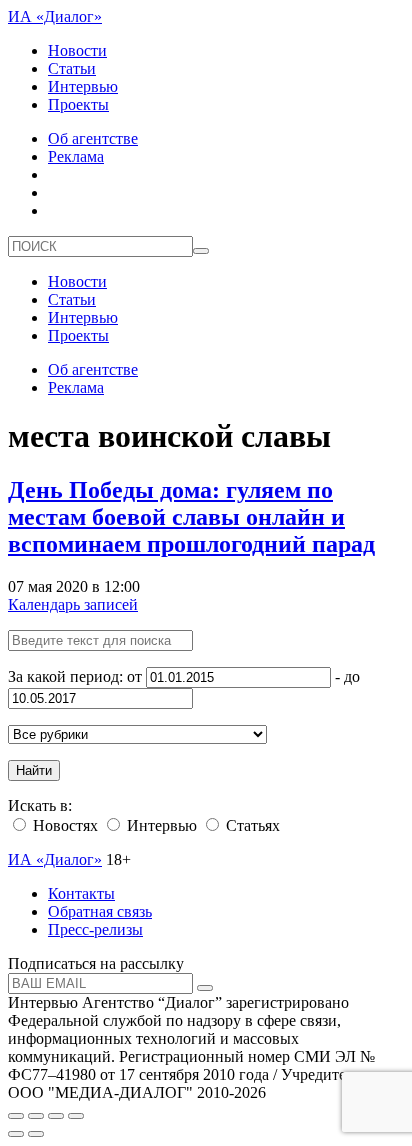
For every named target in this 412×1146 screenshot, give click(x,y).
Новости (77, 50)
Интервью (83, 86)
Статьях (251, 825)
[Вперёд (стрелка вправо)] (36, 1134)
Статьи (72, 68)
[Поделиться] (36, 1116)
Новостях (63, 825)
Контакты (81, 893)
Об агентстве (93, 138)
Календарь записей (73, 604)
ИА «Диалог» (55, 16)
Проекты (78, 104)
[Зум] (76, 1116)
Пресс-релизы (95, 929)
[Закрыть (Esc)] (16, 1116)
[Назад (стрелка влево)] (16, 1134)
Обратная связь (100, 911)
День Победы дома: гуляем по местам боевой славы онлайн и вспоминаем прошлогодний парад (191, 517)
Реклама (76, 156)
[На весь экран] (56, 1116)
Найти (34, 770)
